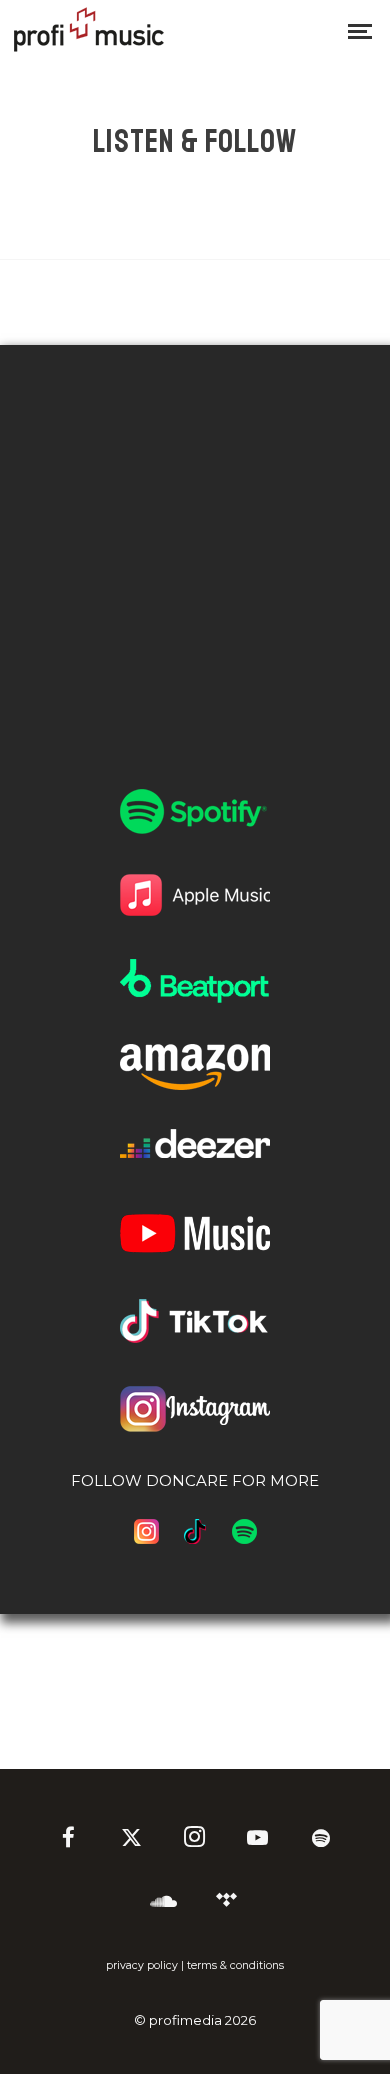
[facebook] (69, 1840)
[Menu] (360, 30)
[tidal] (226, 1903)
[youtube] (257, 1848)
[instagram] (195, 1840)
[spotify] (321, 1840)
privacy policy (142, 1965)
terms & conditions (235, 1965)
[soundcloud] (163, 1903)
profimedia (185, 2020)
